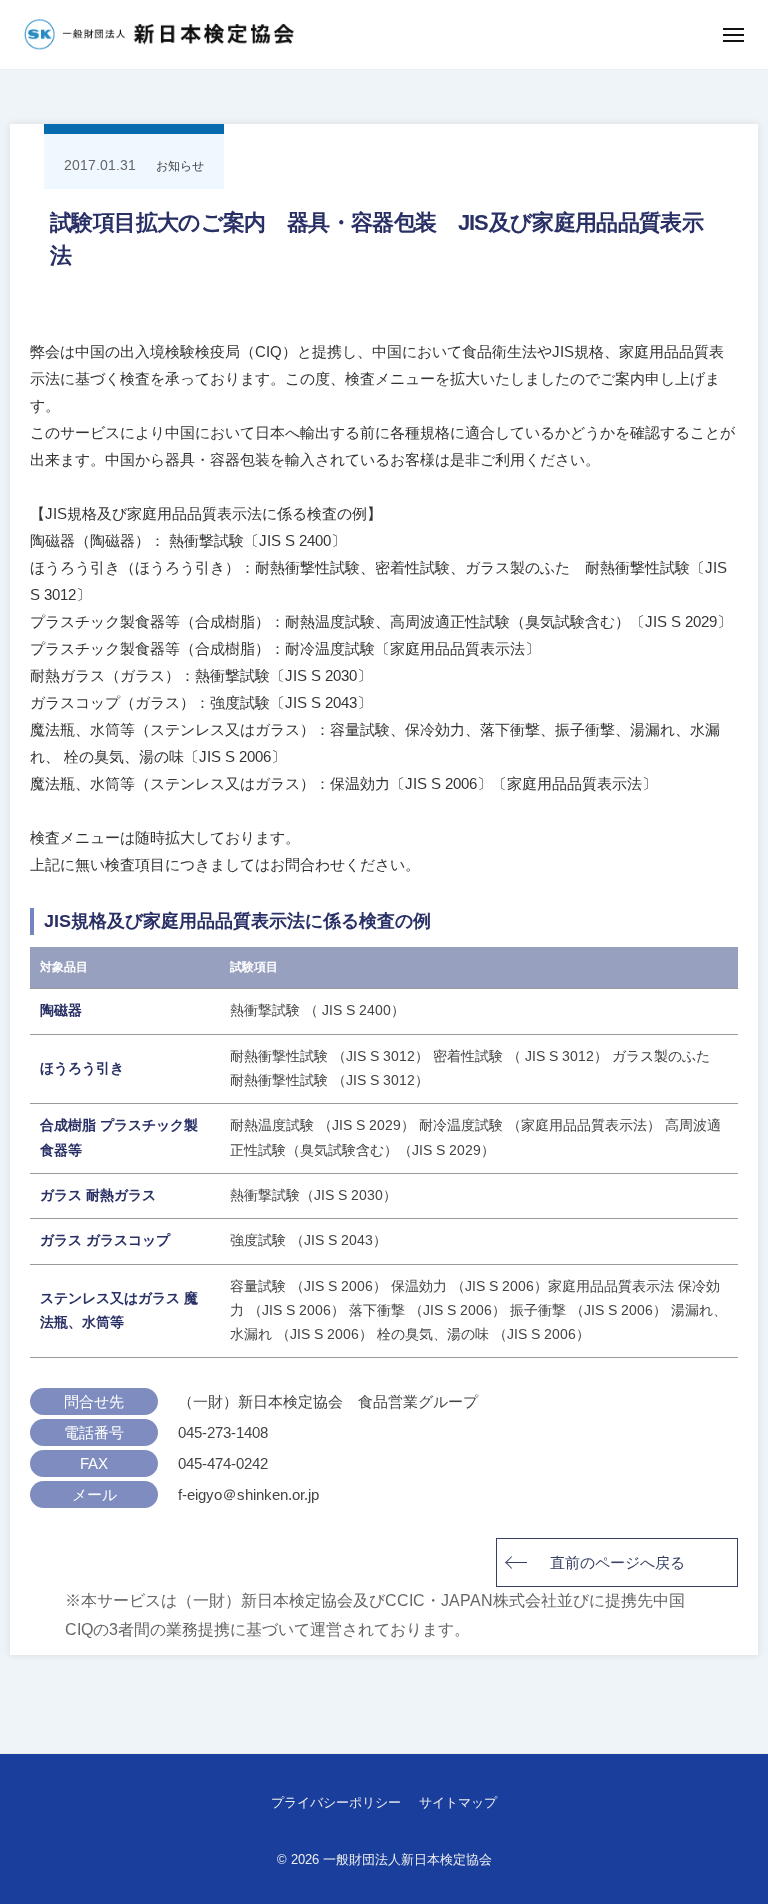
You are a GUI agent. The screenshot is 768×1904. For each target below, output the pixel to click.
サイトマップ (458, 1802)
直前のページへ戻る (617, 1562)
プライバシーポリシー (336, 1802)
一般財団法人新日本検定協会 (407, 1859)
